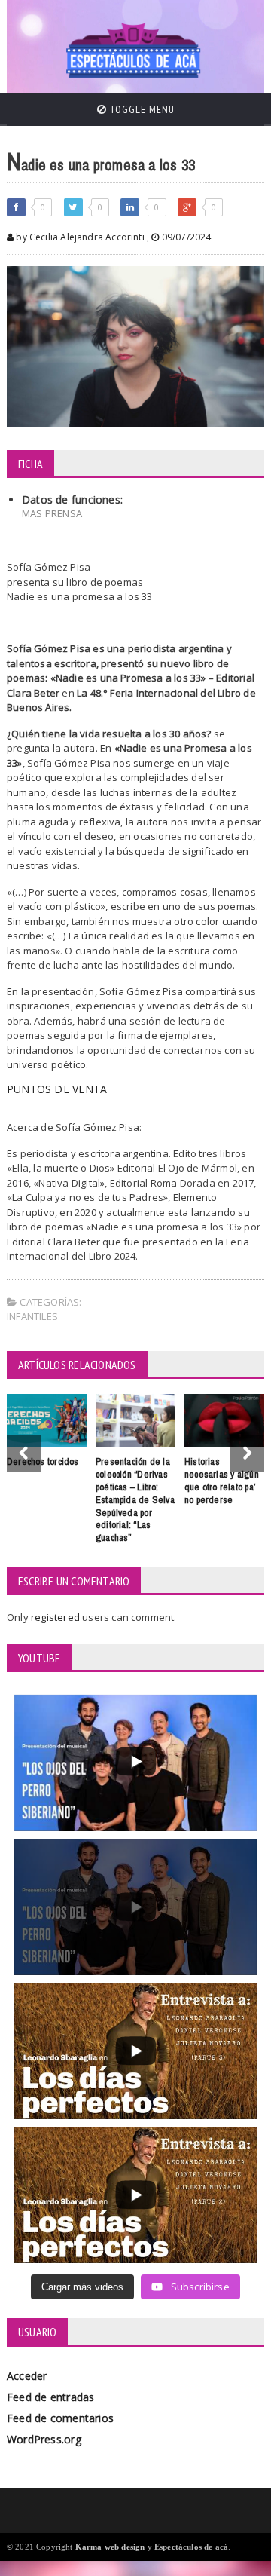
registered (56, 1617)
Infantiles (32, 1316)
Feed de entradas (50, 2397)
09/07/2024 (185, 237)
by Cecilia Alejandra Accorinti (79, 237)
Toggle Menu (141, 109)
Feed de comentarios (60, 2418)
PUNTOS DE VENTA (57, 1089)
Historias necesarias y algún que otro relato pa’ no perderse (222, 1480)
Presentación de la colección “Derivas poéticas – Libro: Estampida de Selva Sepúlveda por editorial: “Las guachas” (135, 1499)
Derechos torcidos (43, 1461)
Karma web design (110, 2547)
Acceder (27, 2376)
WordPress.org (44, 2439)
